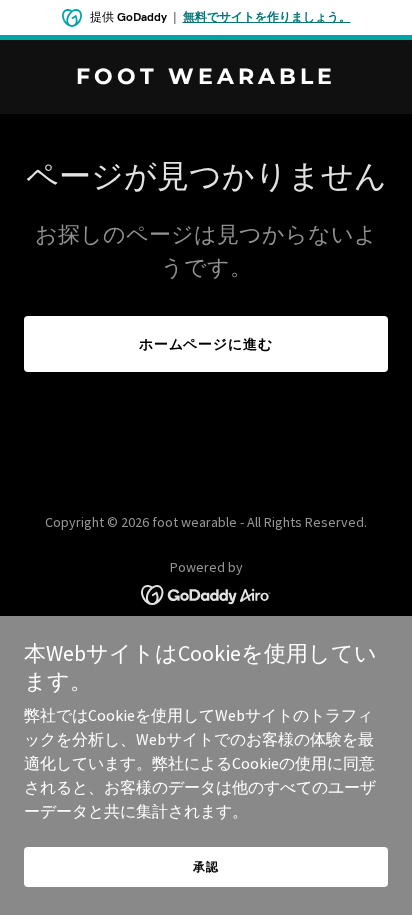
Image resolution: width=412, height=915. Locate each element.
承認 (206, 866)
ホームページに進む (206, 344)
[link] (206, 78)
